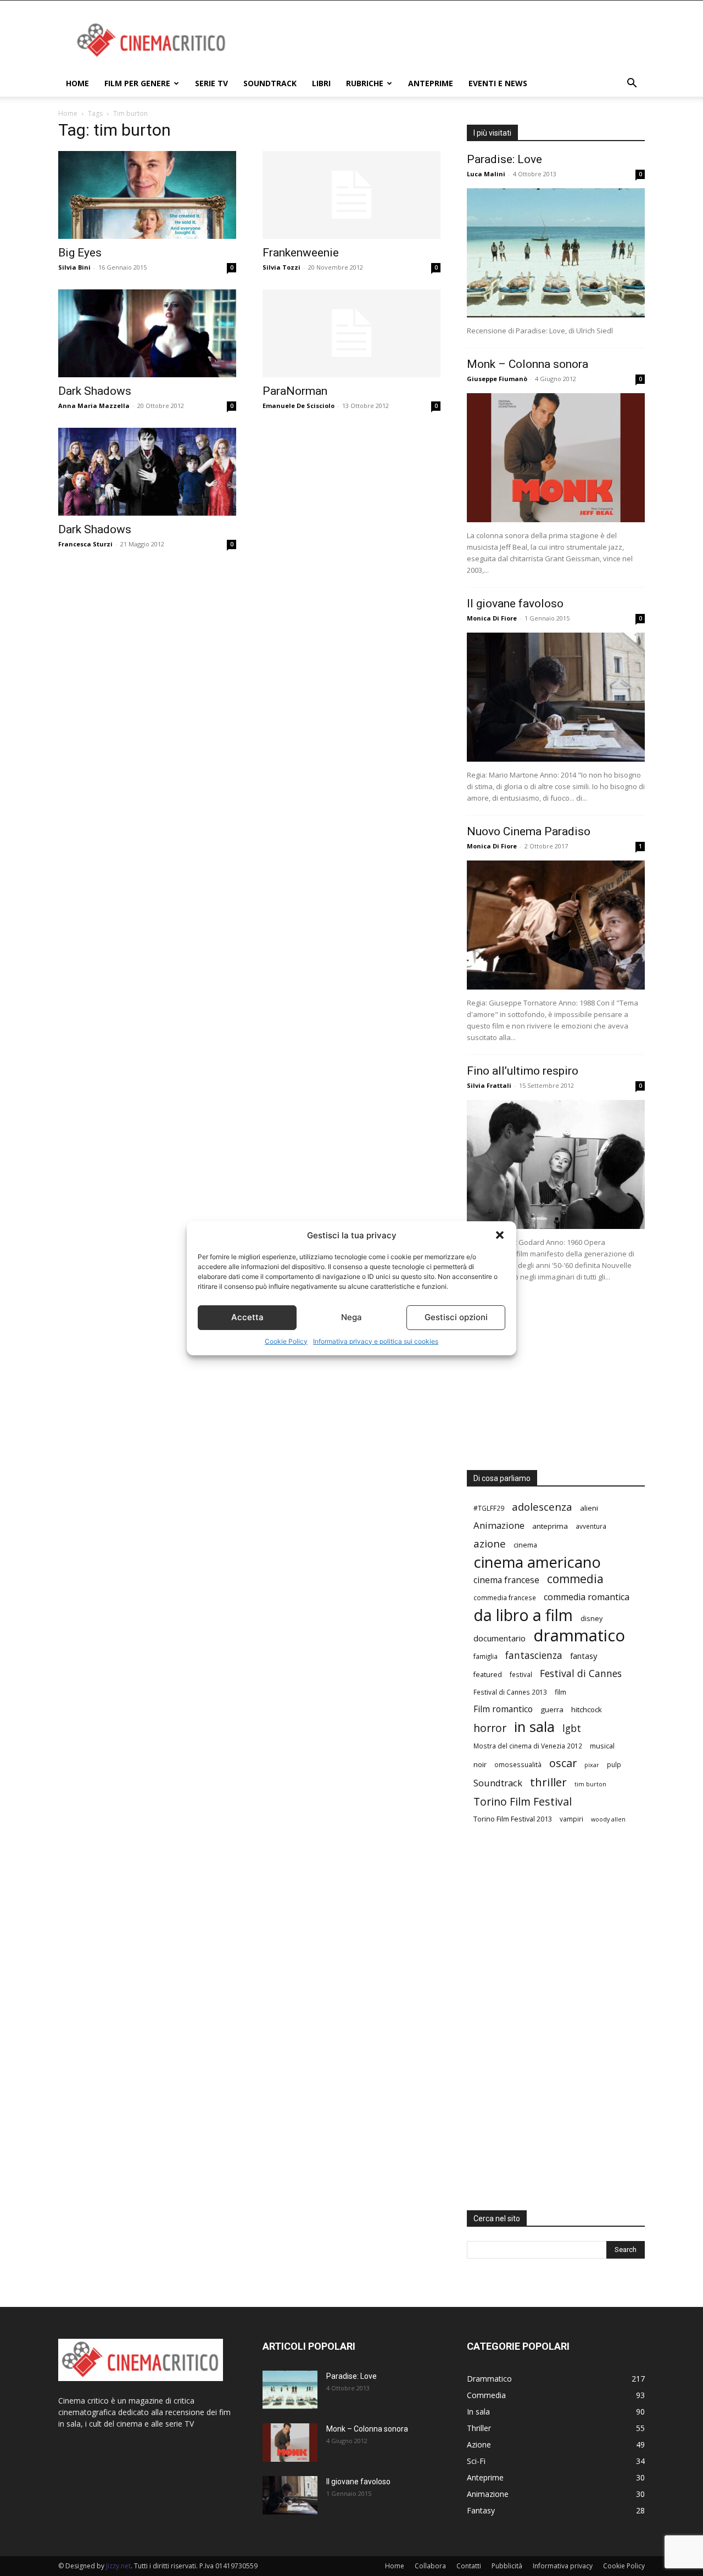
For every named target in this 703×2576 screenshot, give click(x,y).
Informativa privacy (563, 2566)
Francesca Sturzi (85, 544)
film (560, 1692)
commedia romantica (587, 1597)
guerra (552, 1709)
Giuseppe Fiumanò (497, 379)
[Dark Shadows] (147, 333)
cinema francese (506, 1580)
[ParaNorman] (351, 333)
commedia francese (505, 1597)
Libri (321, 83)
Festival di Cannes (581, 1673)
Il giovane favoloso (515, 604)
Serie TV (211, 83)
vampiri (571, 1819)
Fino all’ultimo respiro (523, 1071)
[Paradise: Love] (556, 253)
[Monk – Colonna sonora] (556, 458)
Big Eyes (80, 253)
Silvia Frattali (489, 1085)
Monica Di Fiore (492, 618)
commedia (575, 1579)
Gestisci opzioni (456, 1317)
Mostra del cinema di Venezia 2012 (528, 1746)
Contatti (469, 2566)
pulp (614, 1764)
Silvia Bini (74, 267)
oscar (563, 1763)
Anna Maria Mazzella (94, 406)
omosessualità (518, 1764)
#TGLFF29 (489, 1508)
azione (490, 1543)
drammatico (579, 1636)
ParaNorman (295, 391)
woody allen (608, 1819)
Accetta (247, 1317)
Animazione (499, 1525)
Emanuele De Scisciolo (299, 406)
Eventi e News (498, 83)
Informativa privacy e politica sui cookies (376, 1341)
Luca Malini (486, 174)
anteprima (550, 1526)
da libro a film (523, 1615)
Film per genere (137, 83)
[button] (500, 1235)
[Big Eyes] (147, 195)
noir (480, 1764)
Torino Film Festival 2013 (513, 1819)
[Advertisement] (445, 41)
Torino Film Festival (523, 1801)
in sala (534, 1727)
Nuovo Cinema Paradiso (529, 831)
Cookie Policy (286, 1341)
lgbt (572, 1728)
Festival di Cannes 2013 (510, 1692)
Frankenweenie (301, 253)
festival (521, 1674)
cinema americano (537, 1562)
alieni (589, 1508)
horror (490, 1728)
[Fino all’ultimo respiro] (556, 1164)
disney (592, 1618)
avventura (591, 1526)
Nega (351, 1317)
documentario (500, 1638)
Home (77, 83)
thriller (548, 1782)
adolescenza (542, 1507)
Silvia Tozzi (281, 267)
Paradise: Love (504, 159)
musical (602, 1746)
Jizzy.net (118, 2566)
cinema (525, 1545)
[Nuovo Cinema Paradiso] (556, 925)
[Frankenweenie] (351, 195)
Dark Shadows (95, 391)
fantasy (584, 1656)
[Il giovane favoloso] (556, 697)
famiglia (486, 1656)
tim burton (590, 1784)
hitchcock (587, 1709)
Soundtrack (270, 83)
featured (488, 1674)
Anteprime (431, 83)
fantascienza (534, 1655)
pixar (592, 1765)
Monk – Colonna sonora (528, 364)
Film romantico (503, 1709)
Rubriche (365, 83)
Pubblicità (507, 2566)
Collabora (430, 2566)
